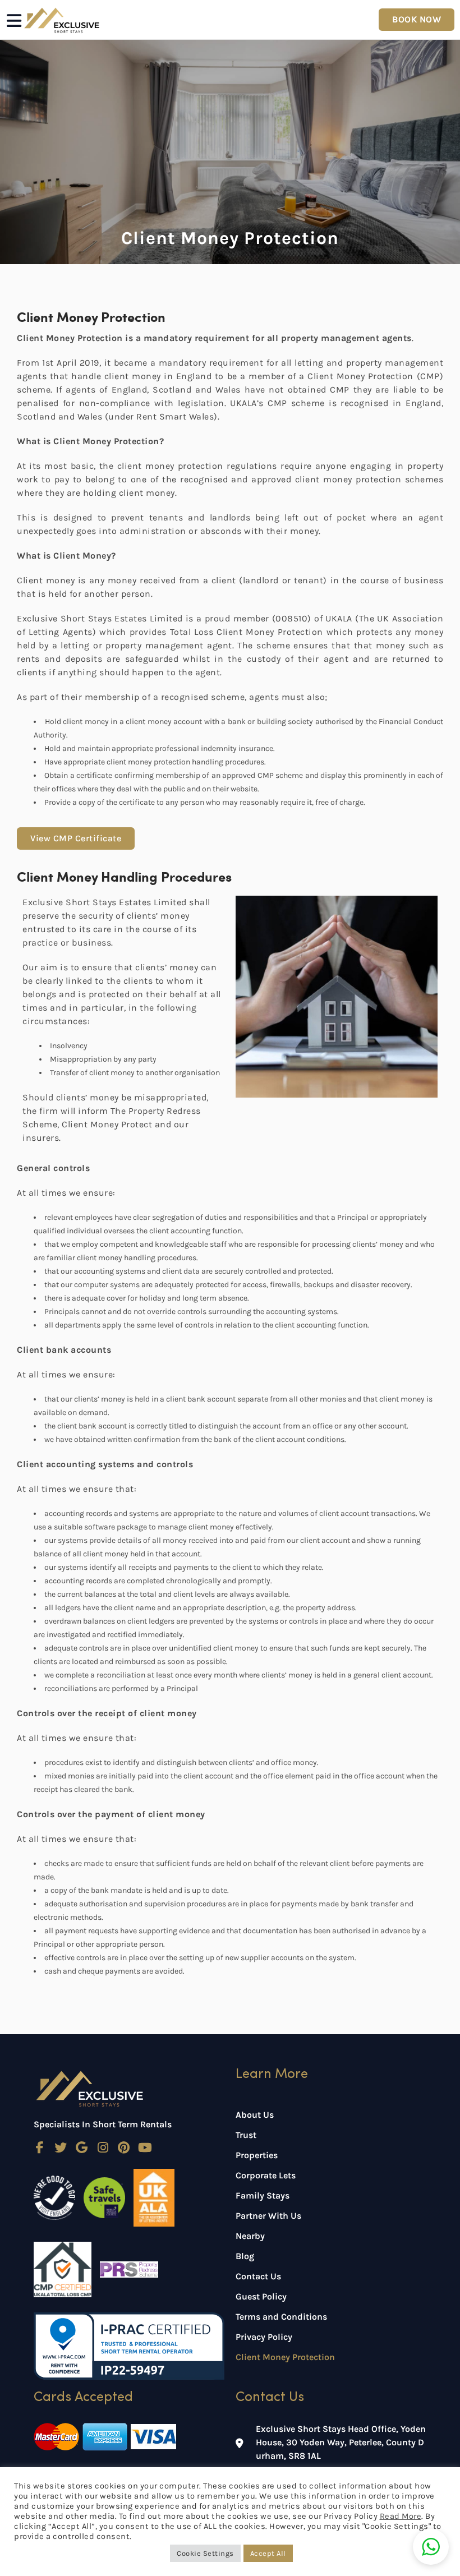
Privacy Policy (264, 2337)
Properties (257, 2155)
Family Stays (263, 2195)
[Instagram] (103, 2148)
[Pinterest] (124, 2148)
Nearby (250, 2236)
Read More (401, 2516)
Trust (246, 2135)
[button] (431, 2547)
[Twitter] (61, 2148)
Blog (245, 2256)
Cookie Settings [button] (205, 2553)
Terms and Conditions (281, 2317)
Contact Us (258, 2276)
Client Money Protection (285, 2357)
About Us (255, 2115)
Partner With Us (268, 2216)
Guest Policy (261, 2296)
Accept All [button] (268, 2553)
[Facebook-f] (40, 2148)
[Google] (82, 2148)
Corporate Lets (266, 2175)
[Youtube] (145, 2148)
